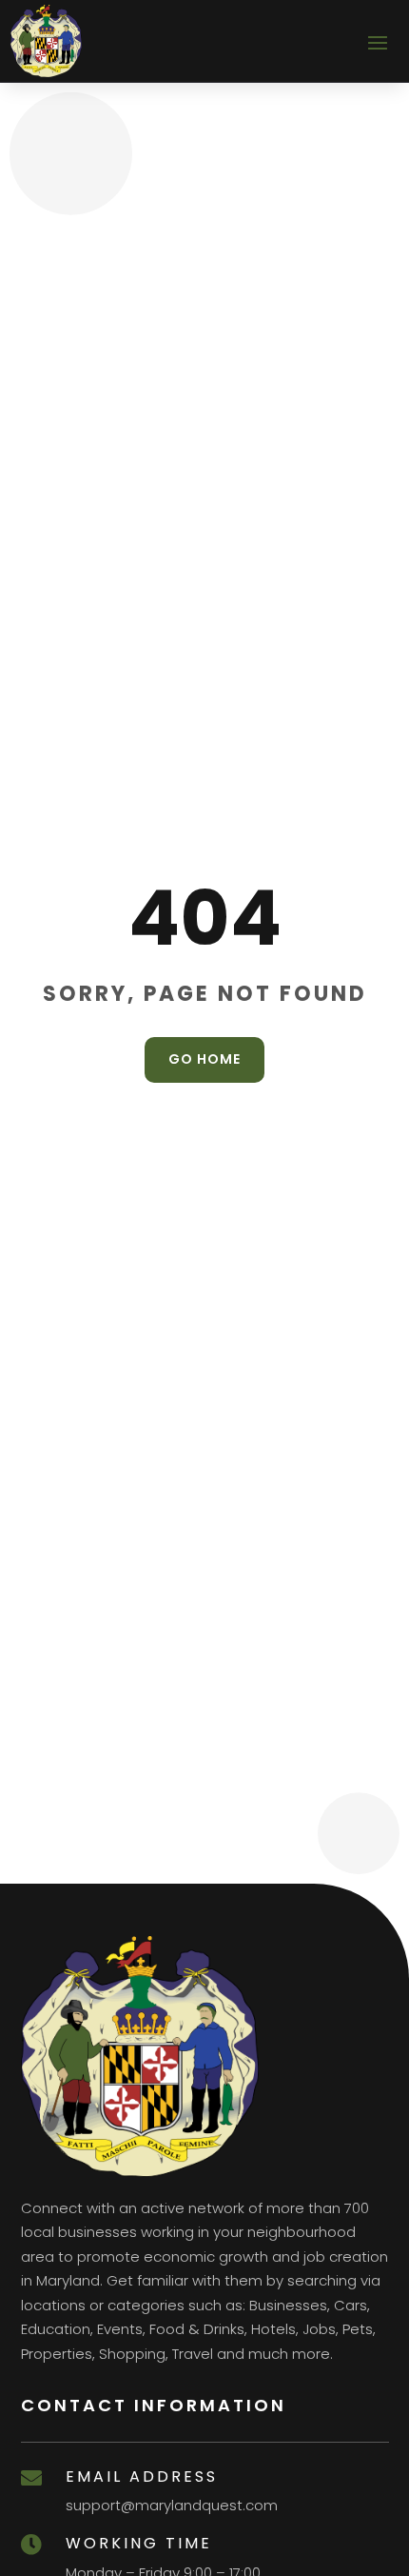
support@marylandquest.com (172, 2505)
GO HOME (204, 1059)
